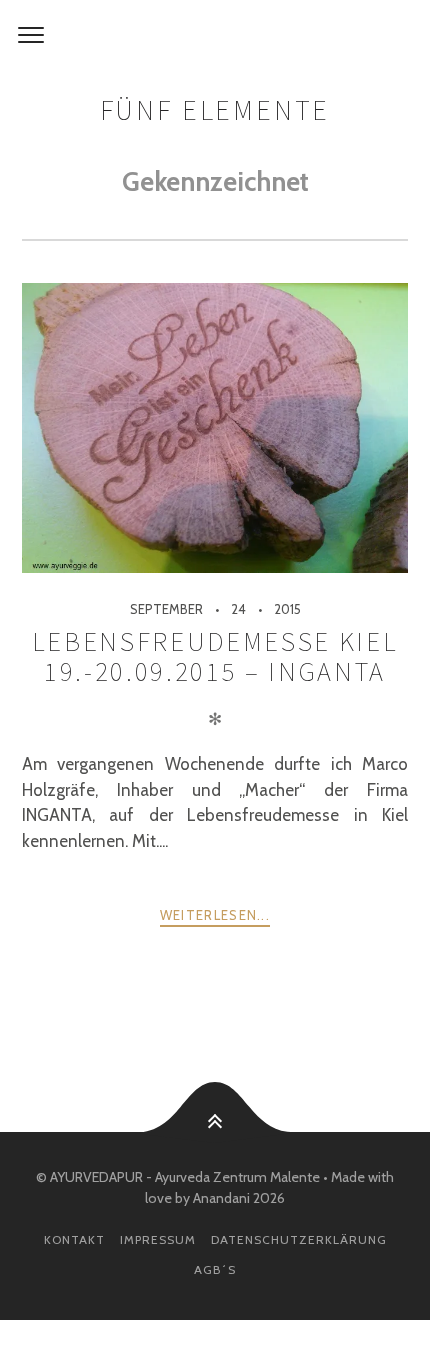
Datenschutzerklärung (299, 1239)
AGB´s (215, 1269)
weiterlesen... (215, 915)
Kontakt (74, 1239)
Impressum (158, 1239)
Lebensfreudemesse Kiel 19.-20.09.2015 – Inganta (215, 656)
